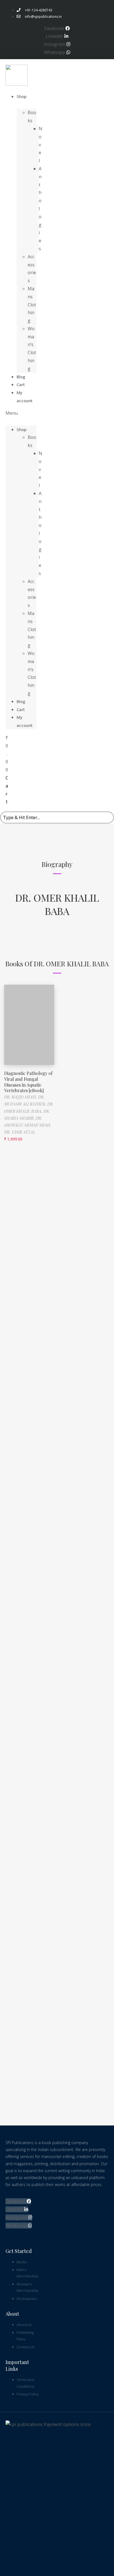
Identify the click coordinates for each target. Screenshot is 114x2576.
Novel (41, 145)
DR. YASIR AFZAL (20, 1132)
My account (25, 397)
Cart (21, 709)
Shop (22, 96)
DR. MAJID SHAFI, (21, 1097)
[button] (21, 413)
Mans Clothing (32, 305)
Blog (21, 701)
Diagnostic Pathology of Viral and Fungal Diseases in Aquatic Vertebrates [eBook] (28, 1082)
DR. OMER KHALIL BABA (57, 904)
